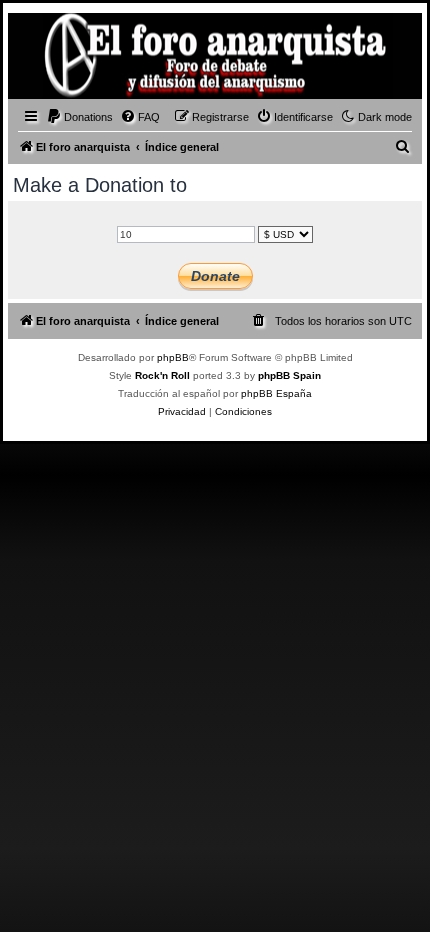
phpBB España (276, 393)
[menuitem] (79, 117)
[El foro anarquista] (46, 59)
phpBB (173, 357)
